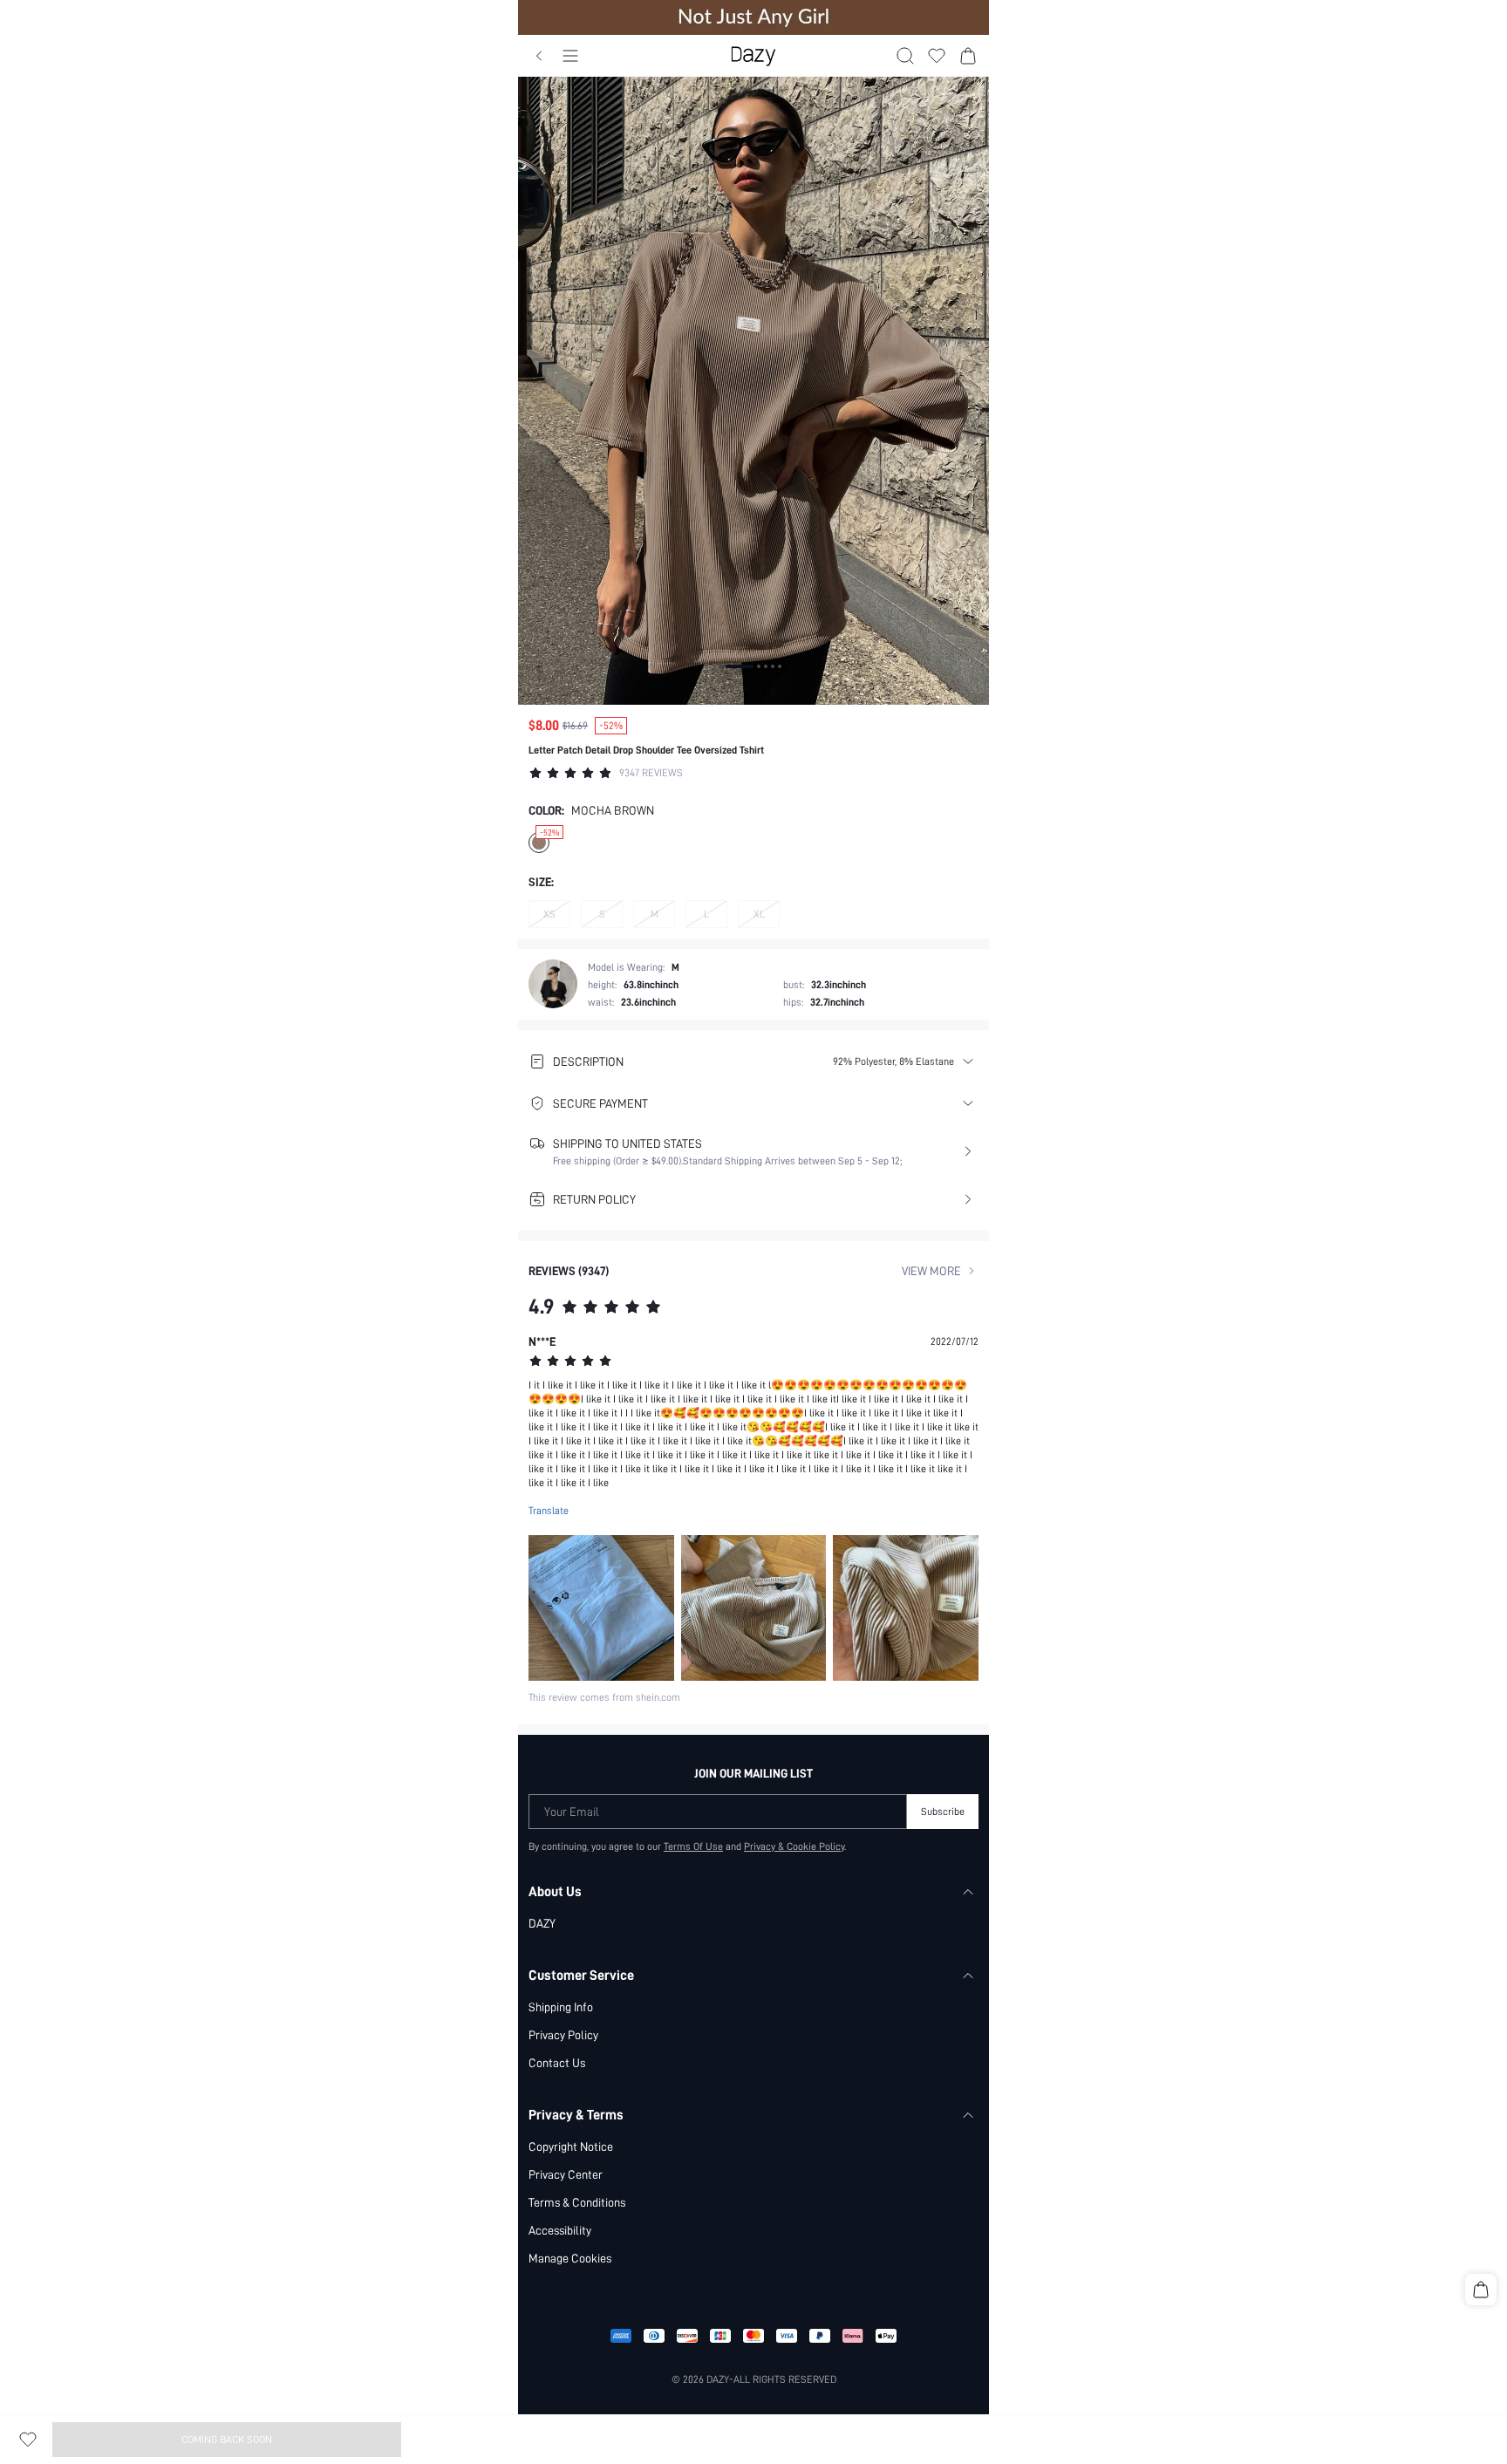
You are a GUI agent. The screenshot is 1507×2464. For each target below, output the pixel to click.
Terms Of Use (693, 1846)
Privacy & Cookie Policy (794, 1846)
